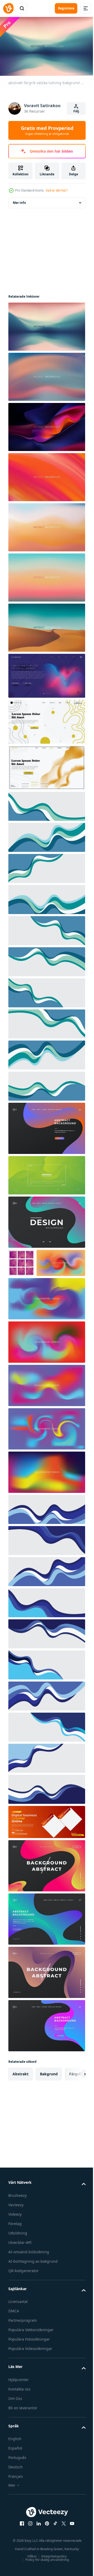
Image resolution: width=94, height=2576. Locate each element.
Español (15, 2474)
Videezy (15, 2240)
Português (17, 2483)
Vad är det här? (57, 190)
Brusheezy (17, 2221)
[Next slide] (73, 2100)
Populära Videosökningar (30, 2374)
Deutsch (16, 2493)
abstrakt (20, 2100)
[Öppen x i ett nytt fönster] (62, 2549)
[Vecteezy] (8, 8)
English (15, 2465)
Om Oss (15, 2424)
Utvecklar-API (20, 2268)
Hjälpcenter (19, 2405)
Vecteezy (16, 2230)
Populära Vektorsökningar (31, 2356)
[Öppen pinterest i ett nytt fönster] (45, 2549)
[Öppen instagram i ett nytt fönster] (28, 2549)
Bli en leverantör (23, 2433)
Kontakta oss (19, 2415)
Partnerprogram (23, 2346)
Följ (76, 111)
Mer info (19, 200)
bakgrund (49, 2100)
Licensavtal (18, 2327)
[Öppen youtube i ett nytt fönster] (70, 2549)
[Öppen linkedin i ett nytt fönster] (37, 2549)
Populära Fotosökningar (29, 2365)
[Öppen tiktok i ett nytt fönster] (54, 2549)
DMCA (14, 2337)
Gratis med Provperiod (47, 130)
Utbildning (18, 2259)
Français (16, 2502)
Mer (12, 2511)
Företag (15, 2249)
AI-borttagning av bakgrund (33, 2287)
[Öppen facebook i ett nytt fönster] (20, 2549)
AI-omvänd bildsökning (29, 2277)
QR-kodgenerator (23, 2296)
